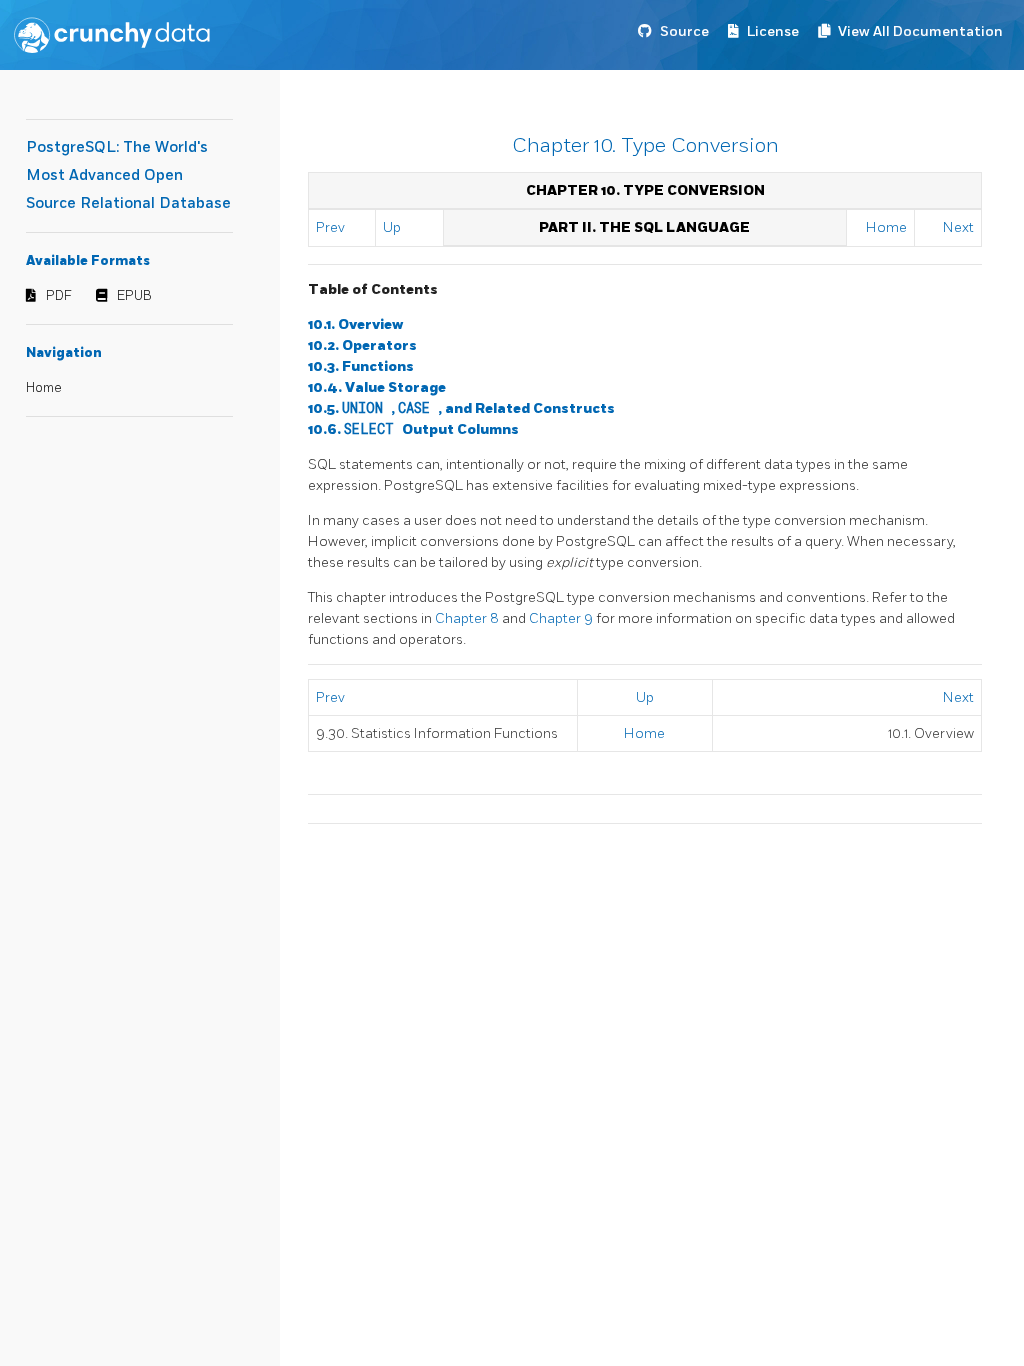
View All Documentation (920, 31)
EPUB (134, 296)
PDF (59, 296)
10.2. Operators (362, 345)
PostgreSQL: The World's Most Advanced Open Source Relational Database (128, 175)
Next (958, 227)
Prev (330, 227)
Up (392, 227)
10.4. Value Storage (377, 387)
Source (684, 31)
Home (44, 388)
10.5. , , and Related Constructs (461, 408)
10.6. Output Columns (413, 429)
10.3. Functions (361, 366)
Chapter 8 (468, 618)
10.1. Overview (355, 324)
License (773, 31)
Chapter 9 (562, 618)
